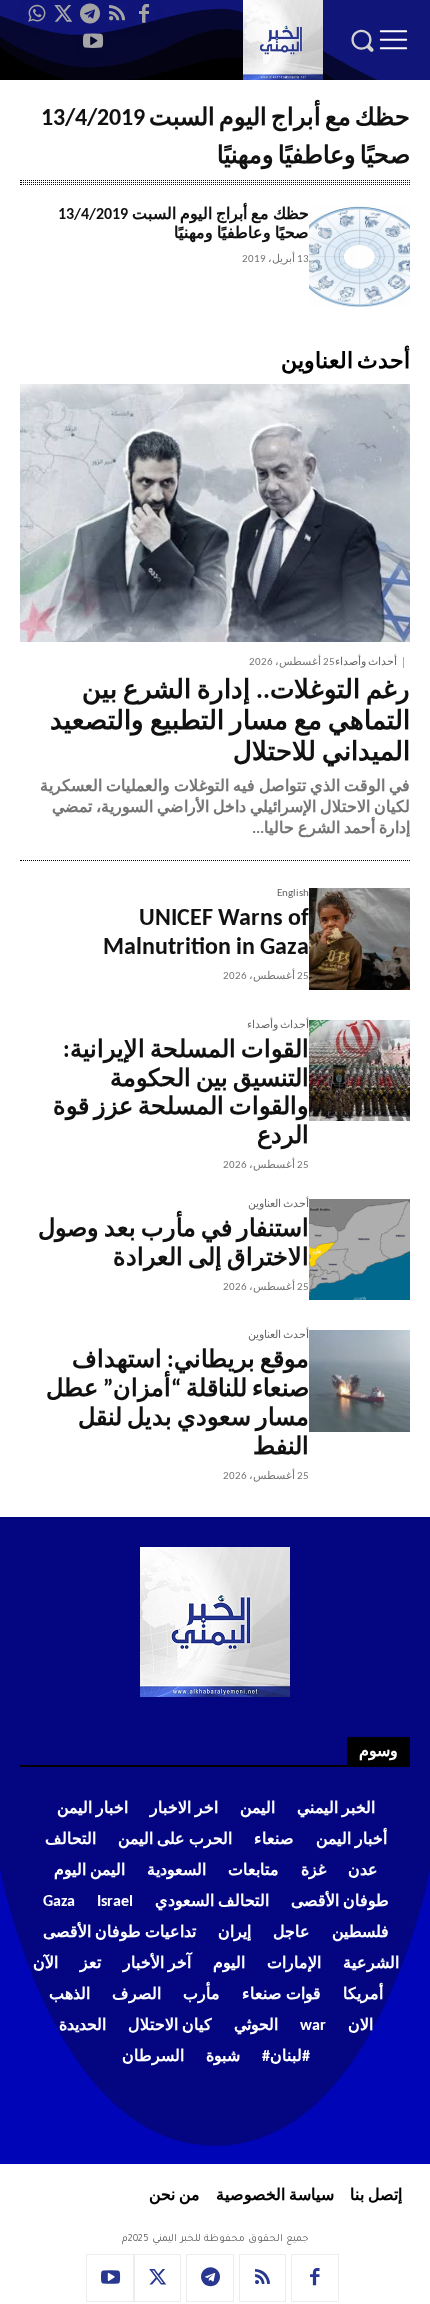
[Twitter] (63, 14)
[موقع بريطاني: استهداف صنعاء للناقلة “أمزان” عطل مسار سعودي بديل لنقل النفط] (359, 1380)
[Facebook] (144, 14)
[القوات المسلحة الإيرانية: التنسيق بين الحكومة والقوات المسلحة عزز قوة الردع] (359, 1070)
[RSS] (117, 14)
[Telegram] (90, 14)
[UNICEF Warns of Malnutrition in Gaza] (359, 938)
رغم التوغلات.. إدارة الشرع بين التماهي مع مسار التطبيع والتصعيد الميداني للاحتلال (230, 722)
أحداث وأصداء (366, 662)
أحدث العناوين (278, 1204)
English (293, 893)
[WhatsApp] (36, 14)
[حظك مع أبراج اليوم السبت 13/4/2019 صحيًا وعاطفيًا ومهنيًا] (359, 256)
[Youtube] (93, 41)
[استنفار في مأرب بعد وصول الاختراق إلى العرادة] (359, 1249)
